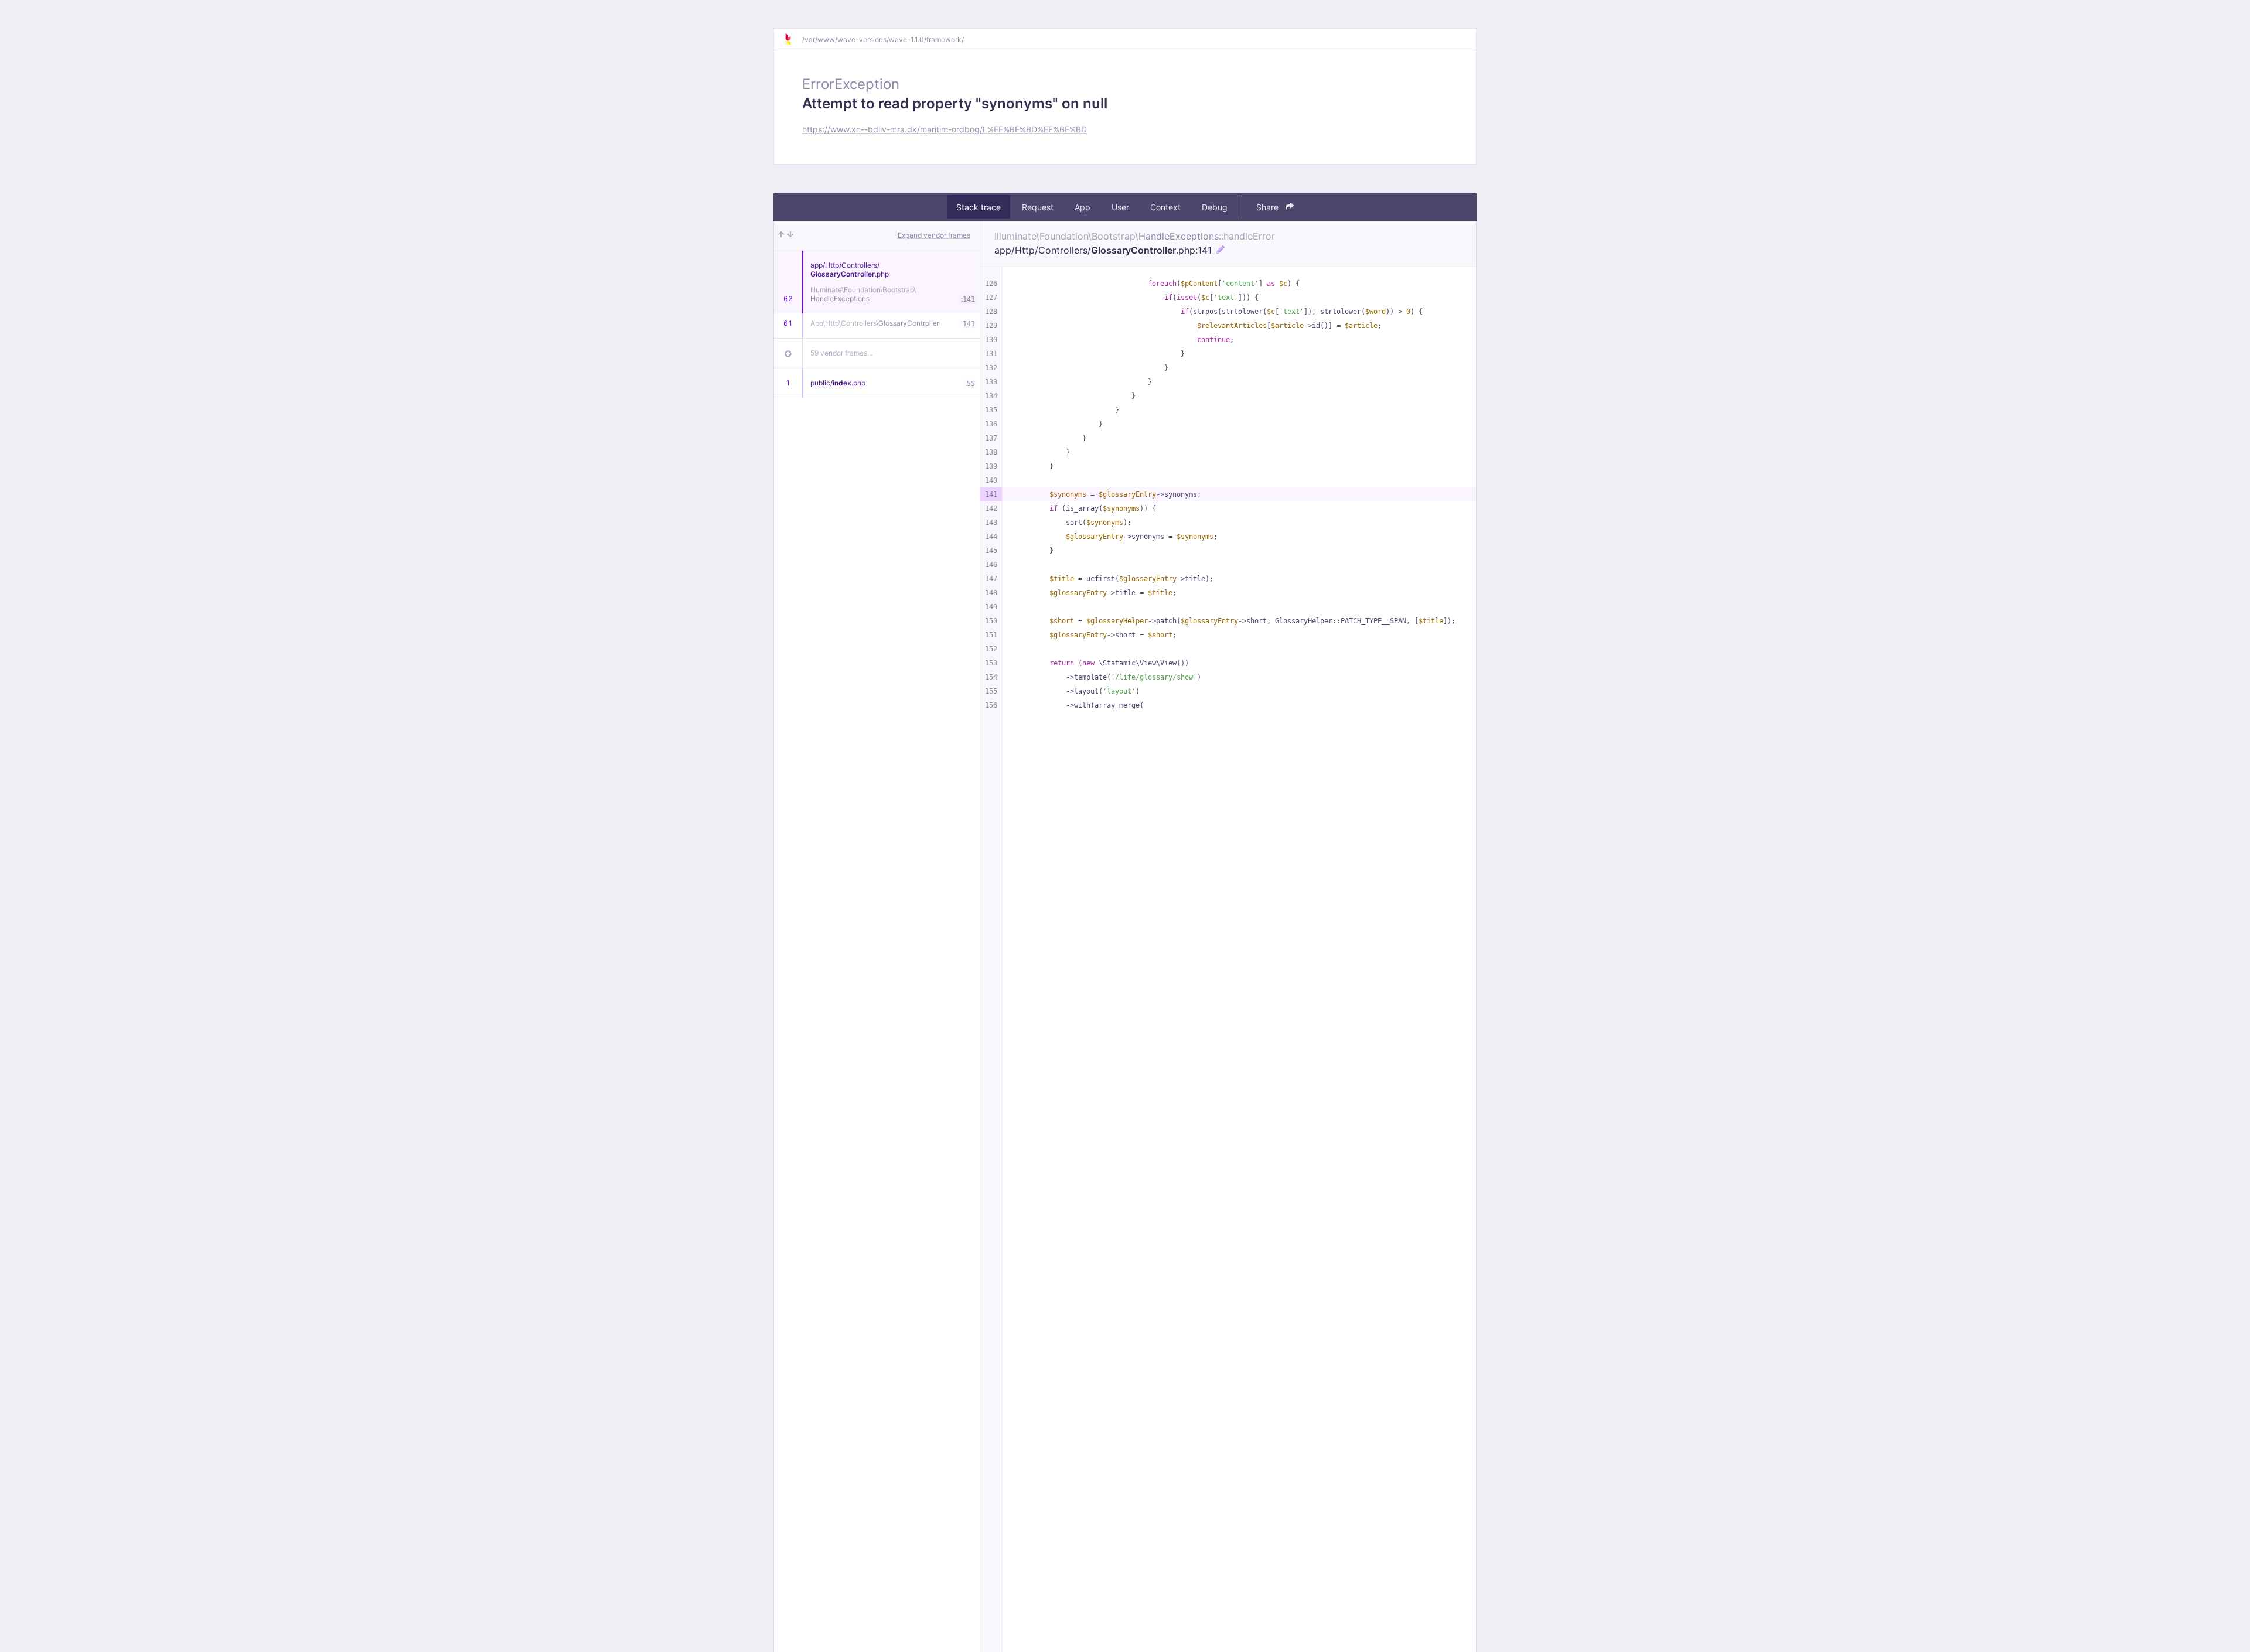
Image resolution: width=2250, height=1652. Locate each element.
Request (1038, 207)
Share (1269, 207)
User (1120, 207)
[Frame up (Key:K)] (781, 235)
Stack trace (979, 207)
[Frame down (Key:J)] (790, 235)
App (1083, 207)
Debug (1215, 207)
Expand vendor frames (934, 235)
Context (1165, 207)
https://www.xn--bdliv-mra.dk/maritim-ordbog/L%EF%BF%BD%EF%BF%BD (945, 129)
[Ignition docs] (793, 39)
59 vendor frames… (842, 353)
